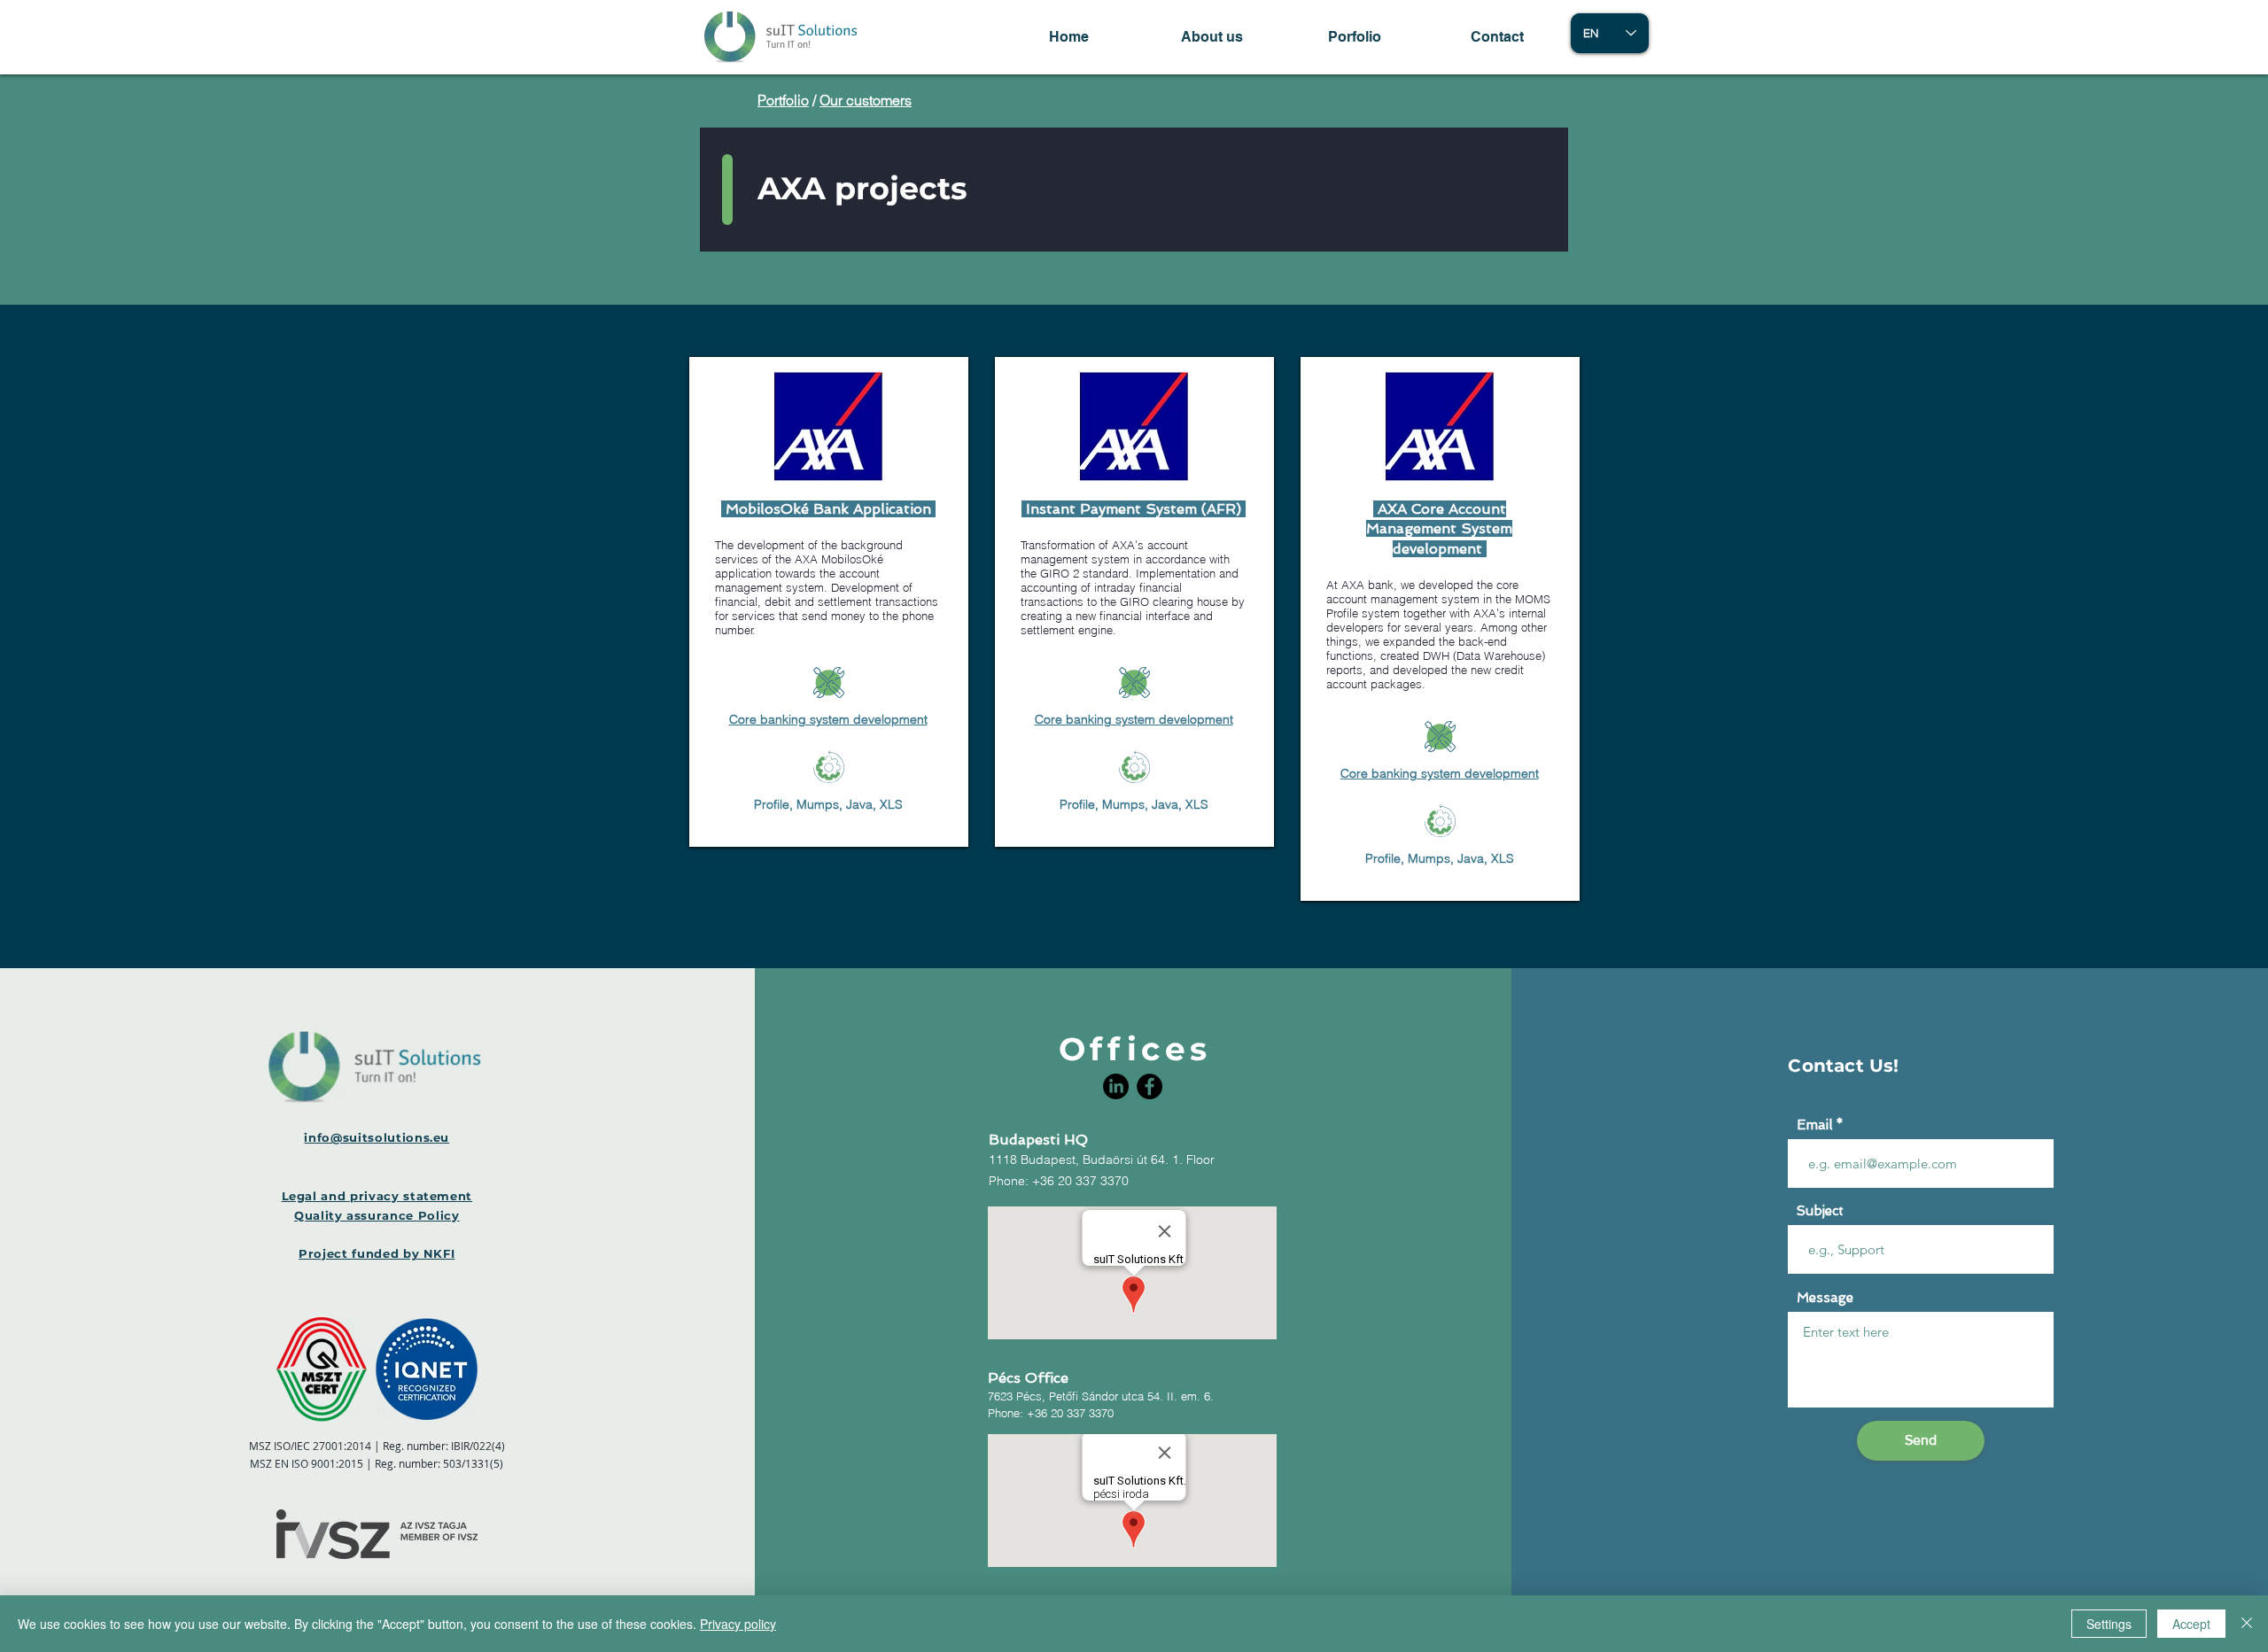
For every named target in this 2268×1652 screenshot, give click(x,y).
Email (1814, 1125)
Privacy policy (738, 1624)
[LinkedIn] (1116, 1086)
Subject (1820, 1211)
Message (1825, 1298)
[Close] (2247, 1624)
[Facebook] (1150, 1086)
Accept (2191, 1624)
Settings (2109, 1624)
